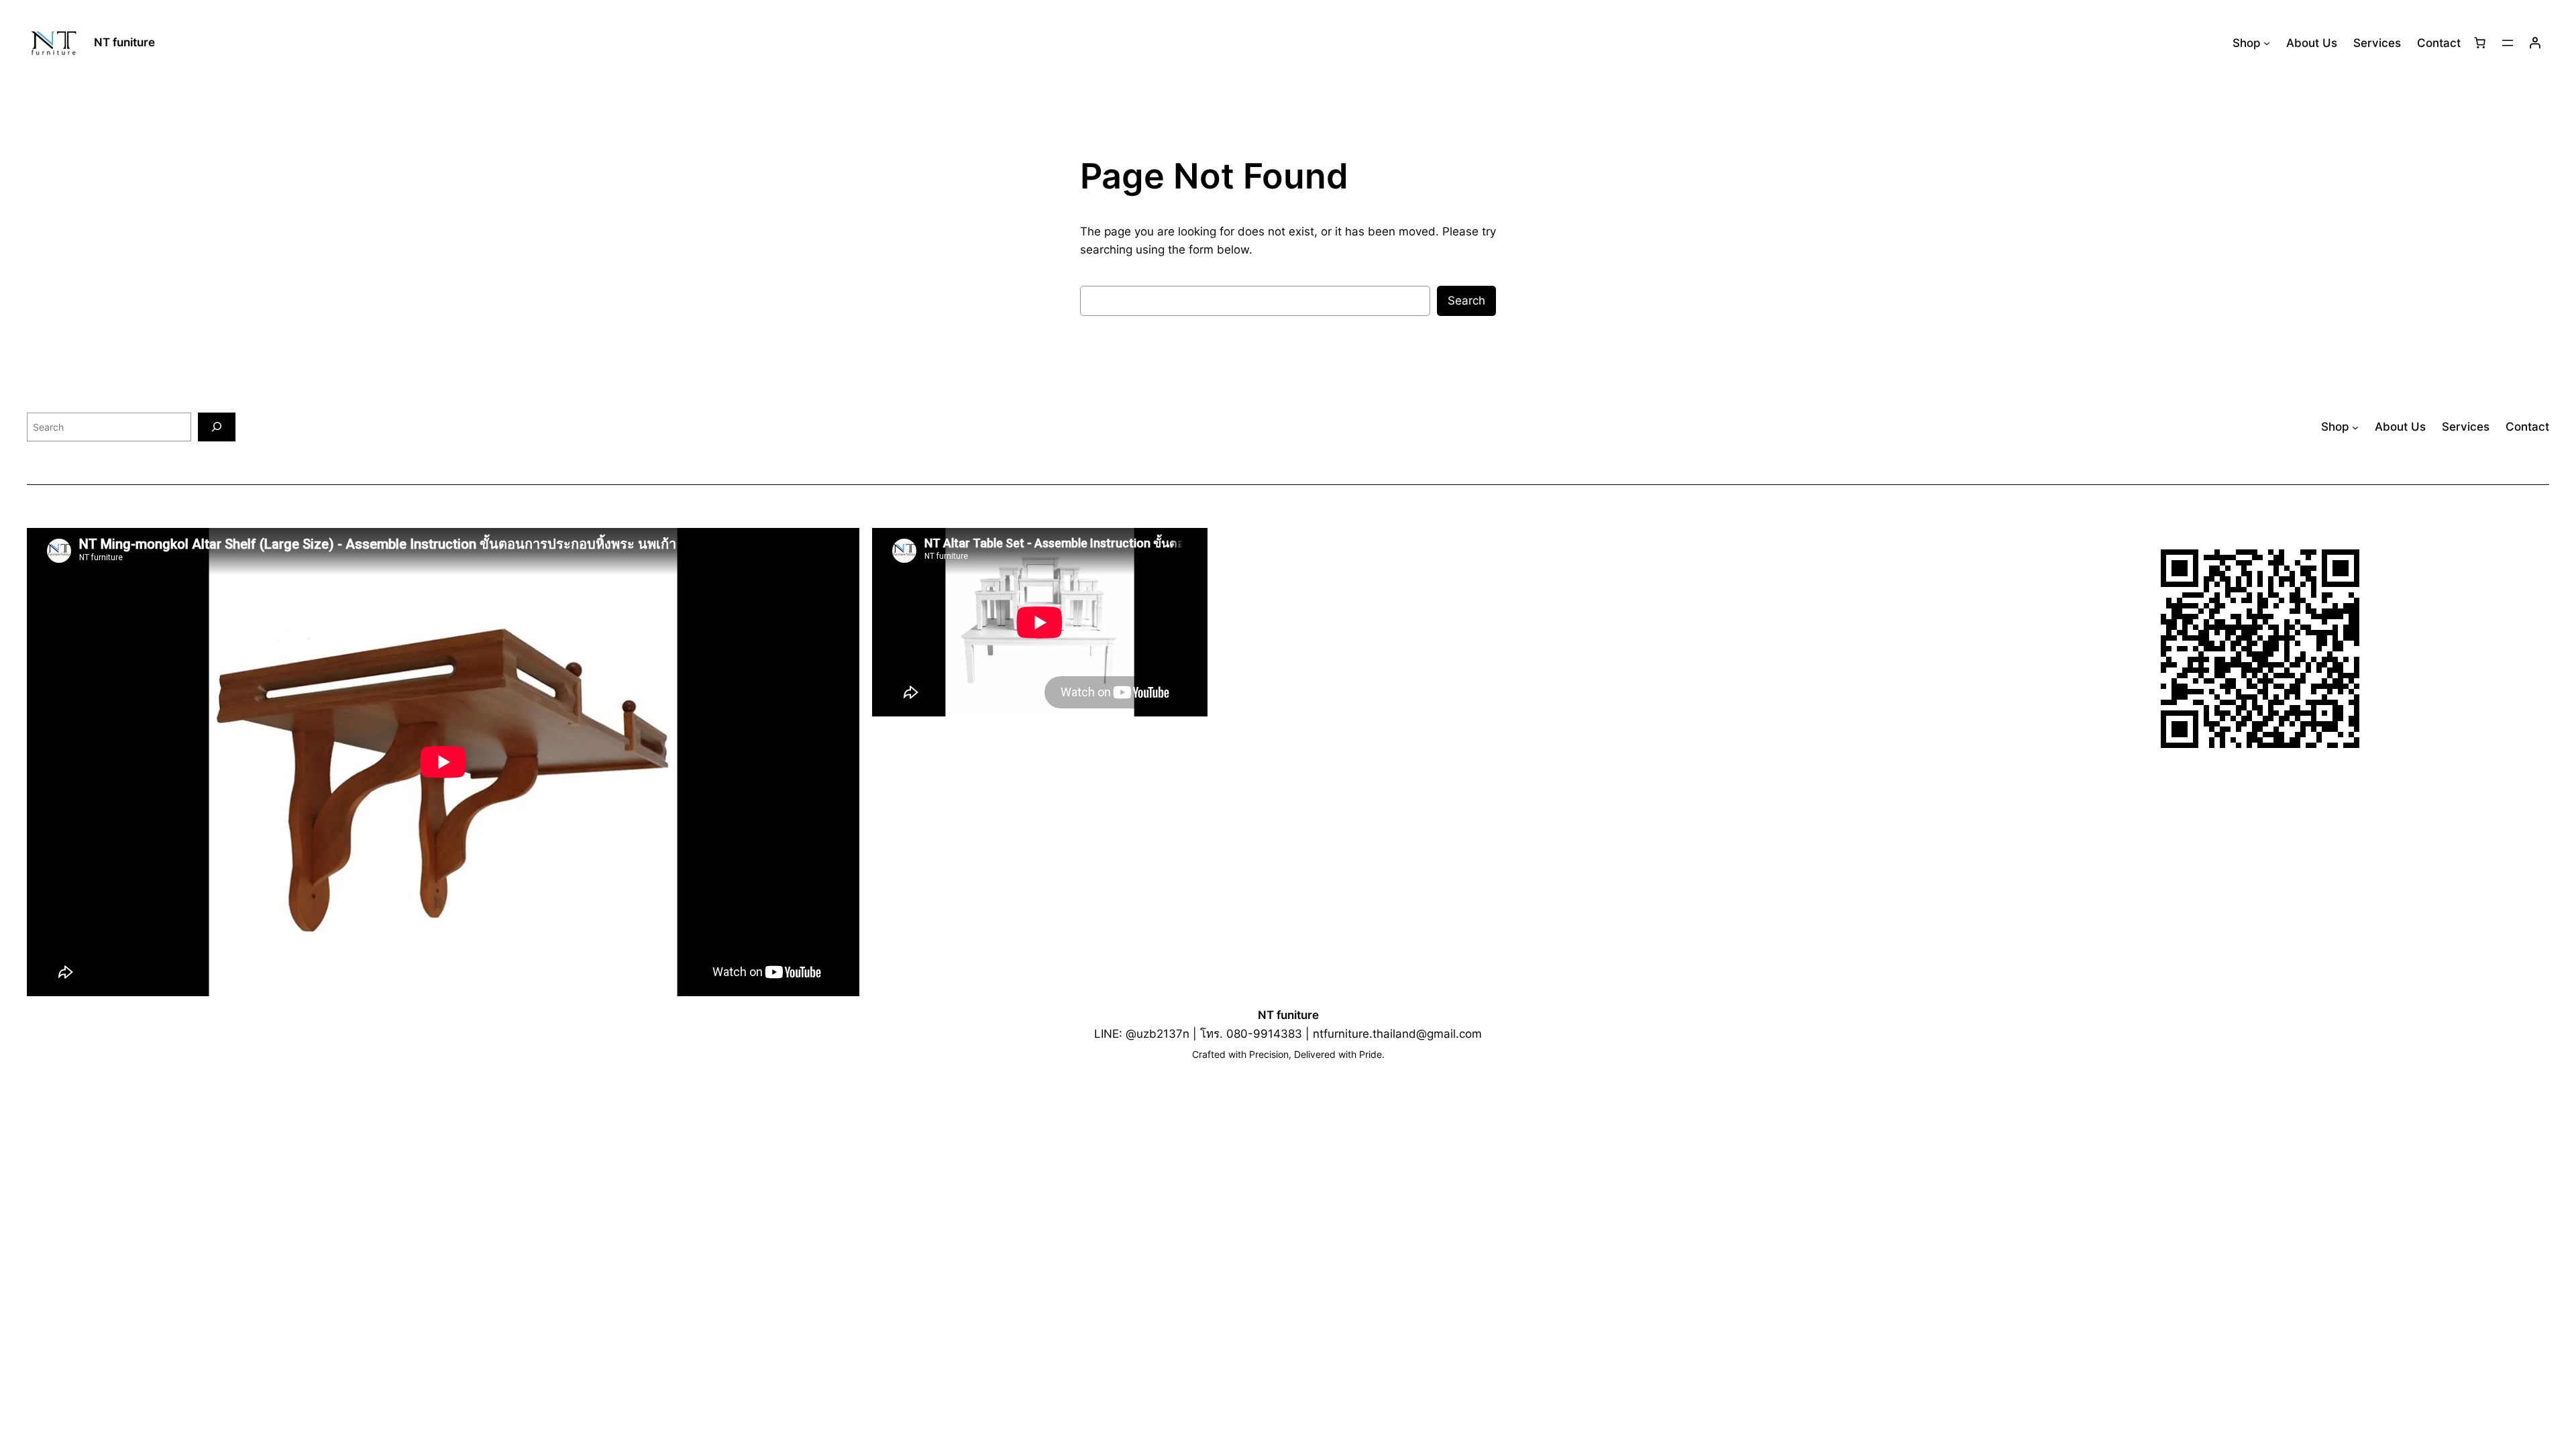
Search (1466, 301)
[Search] (217, 427)
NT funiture (124, 42)
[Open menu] (2508, 43)
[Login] (2535, 43)
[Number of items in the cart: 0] (2480, 43)
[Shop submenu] (2267, 43)
